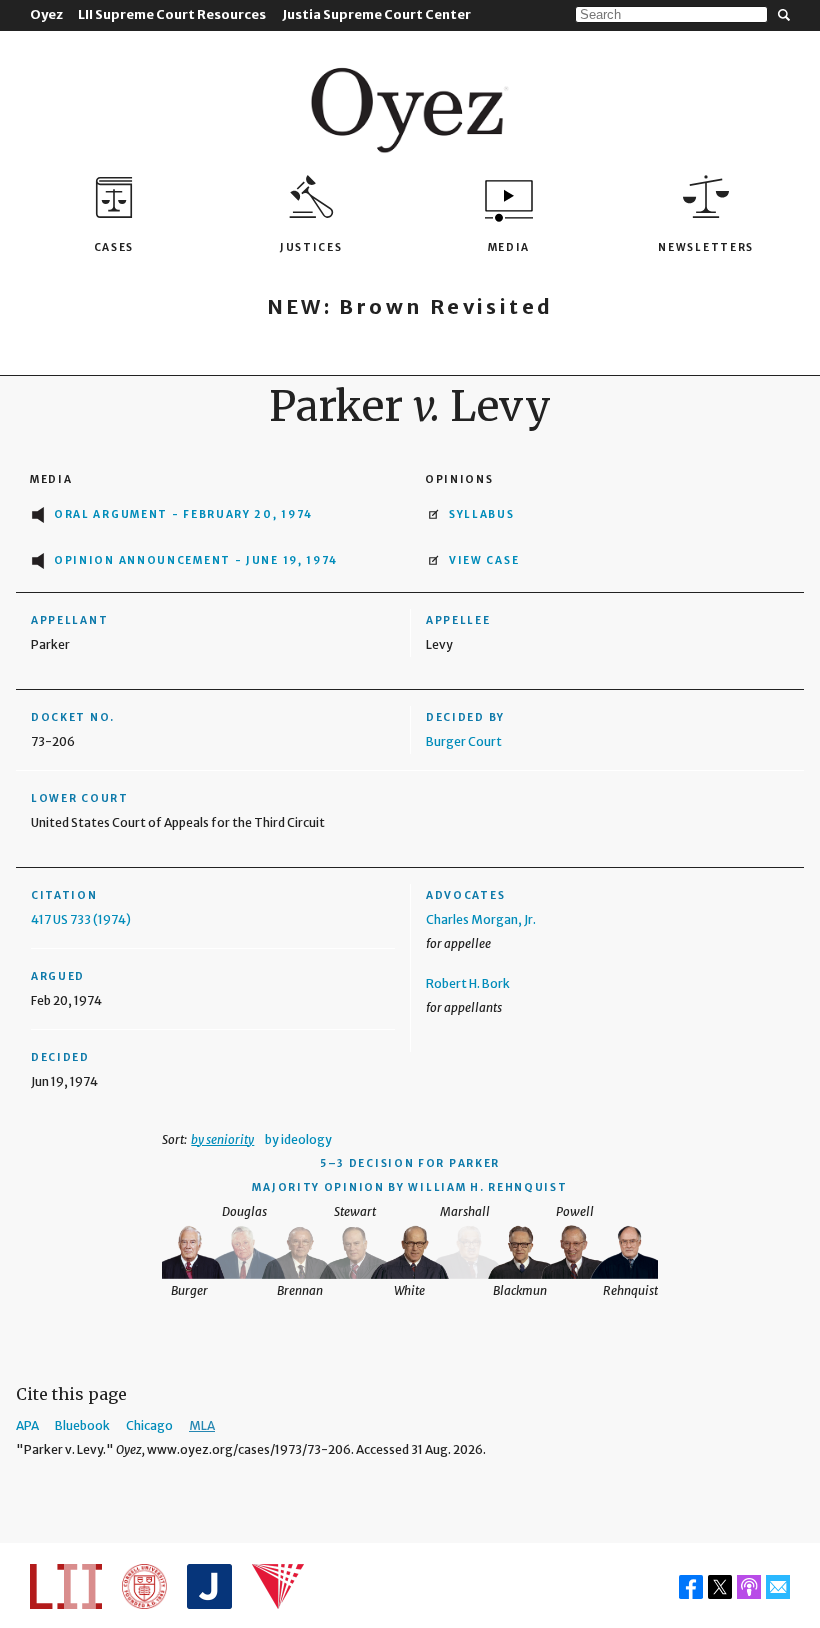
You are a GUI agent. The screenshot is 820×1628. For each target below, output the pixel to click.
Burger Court (464, 741)
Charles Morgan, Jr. (481, 919)
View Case (484, 560)
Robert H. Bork (468, 983)
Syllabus (482, 514)
